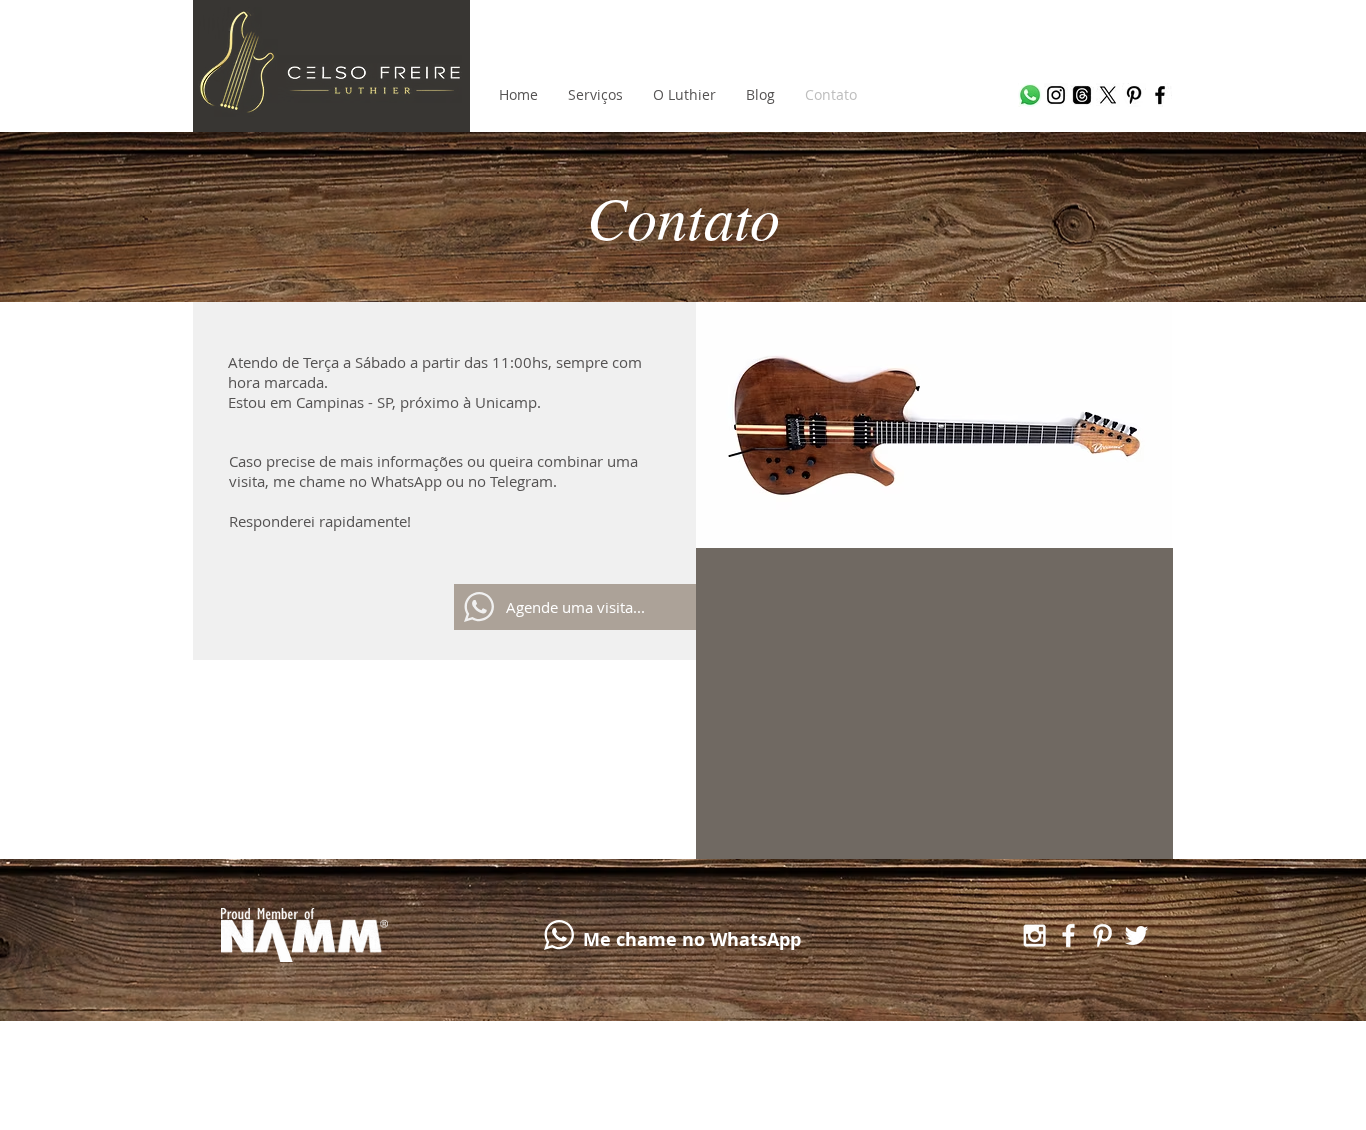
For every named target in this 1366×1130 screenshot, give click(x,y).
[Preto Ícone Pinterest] (1134, 95)
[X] (1108, 95)
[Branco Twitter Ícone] (1136, 935)
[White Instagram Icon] (1034, 935)
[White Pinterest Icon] (1102, 935)
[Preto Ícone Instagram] (1056, 95)
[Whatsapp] (1030, 95)
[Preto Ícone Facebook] (1160, 95)
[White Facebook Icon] (1068, 935)
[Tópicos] (1082, 95)
